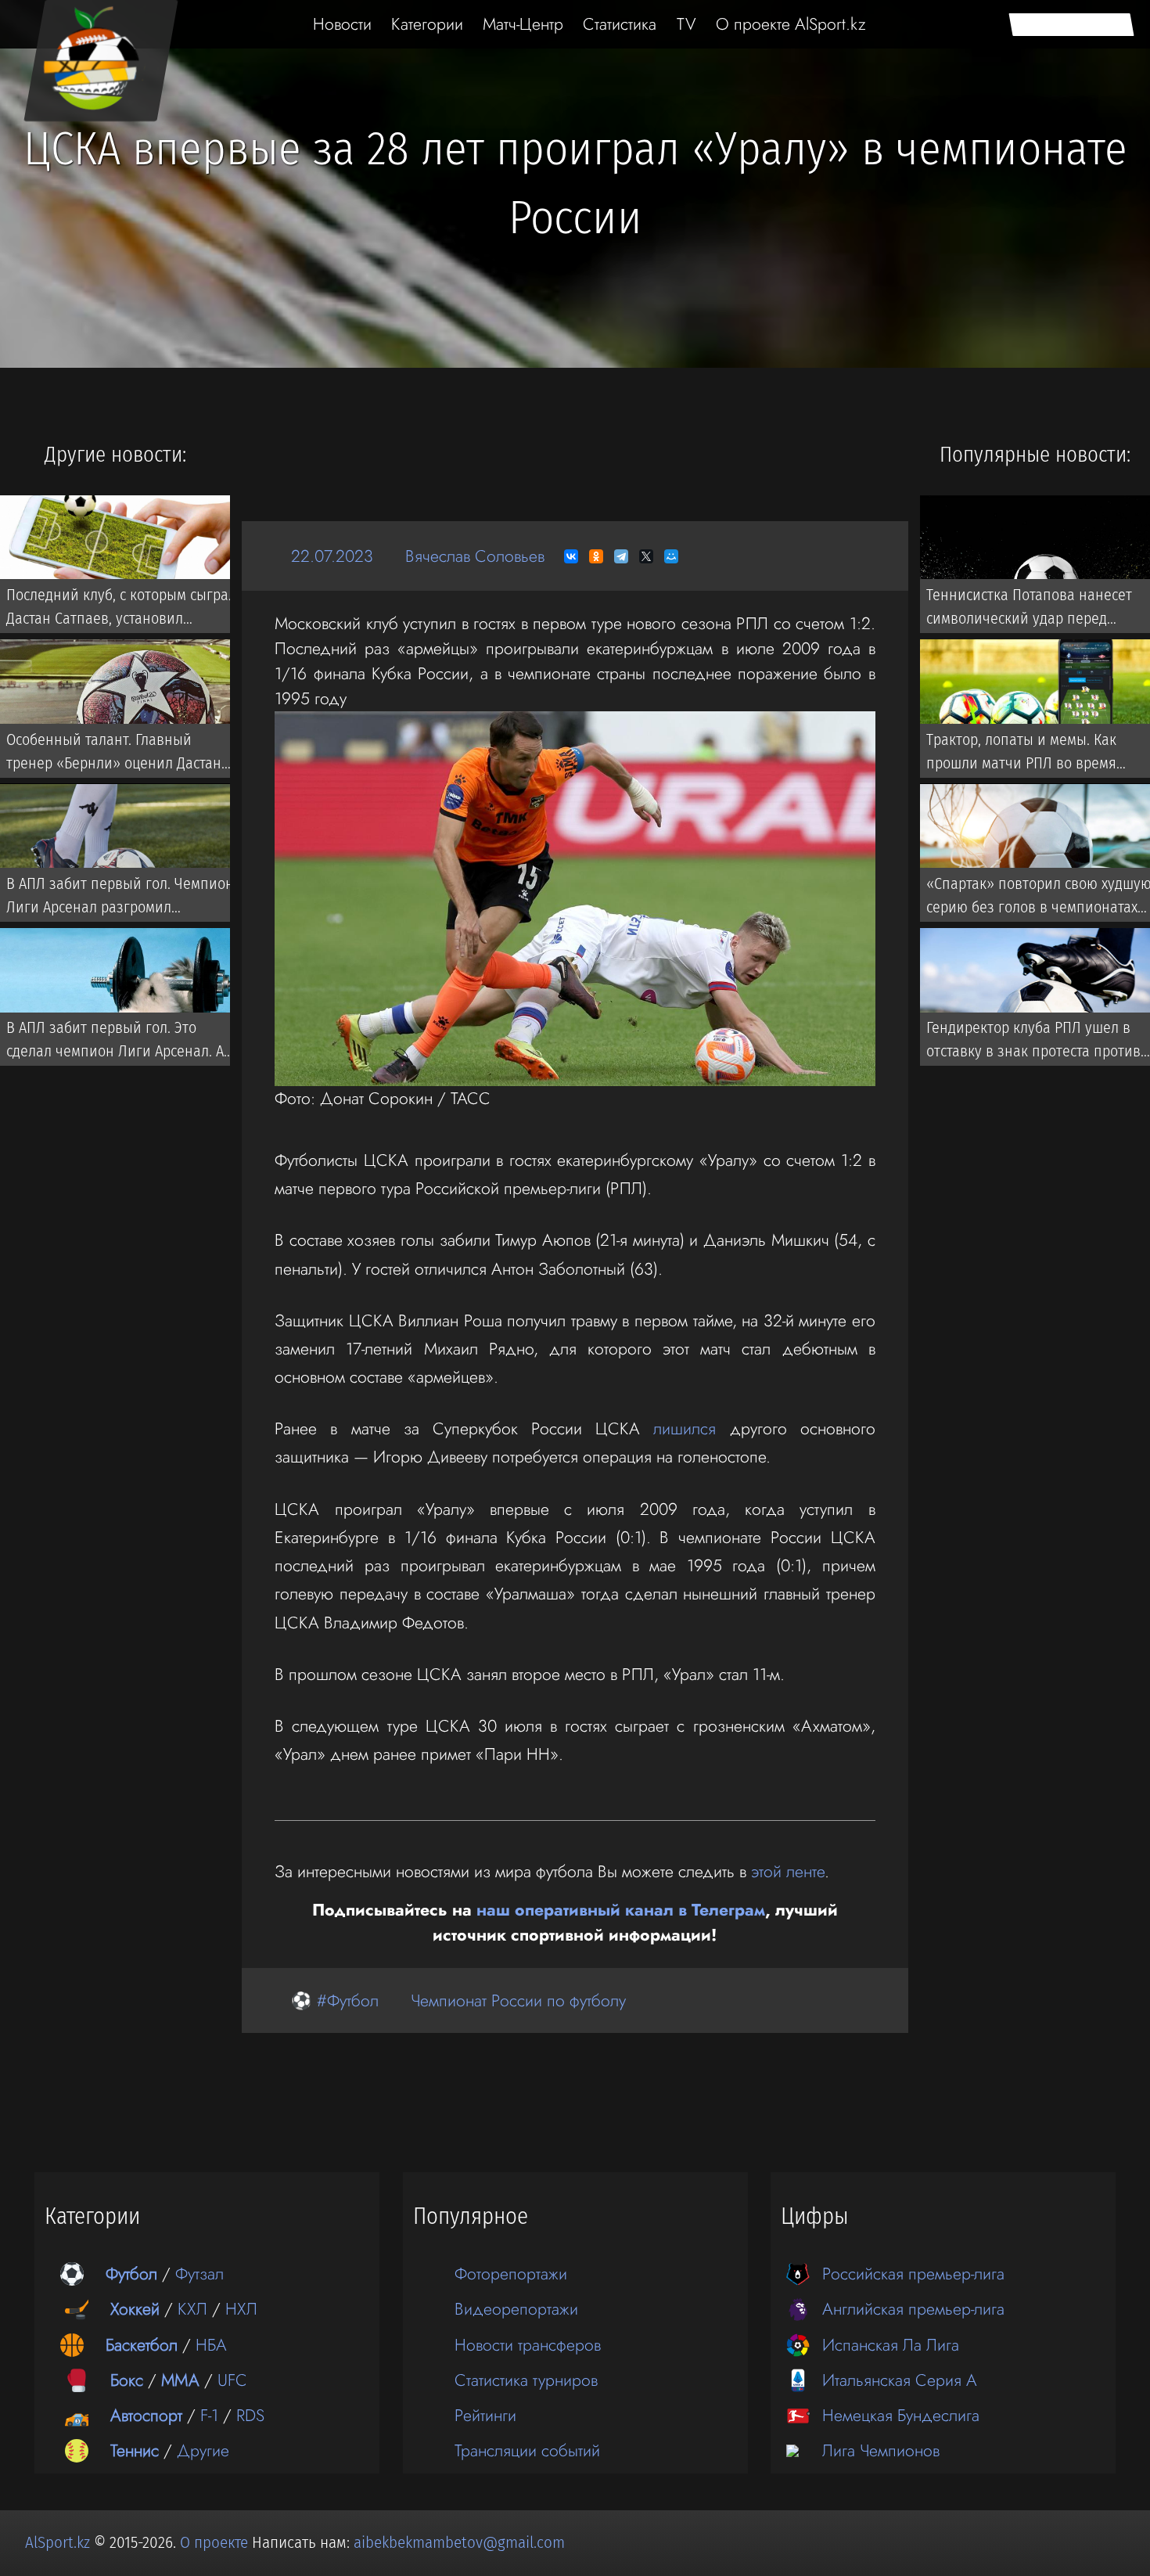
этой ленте (788, 1871)
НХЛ (241, 2309)
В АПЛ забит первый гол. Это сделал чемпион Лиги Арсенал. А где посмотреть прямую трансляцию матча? (115, 1043)
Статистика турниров (526, 2380)
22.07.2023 (332, 556)
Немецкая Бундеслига (901, 2415)
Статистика (620, 24)
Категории (427, 24)
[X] (646, 556)
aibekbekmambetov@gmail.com (459, 2542)
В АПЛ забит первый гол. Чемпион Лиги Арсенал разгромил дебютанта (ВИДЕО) (120, 898)
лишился (685, 1428)
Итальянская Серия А (900, 2380)
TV (686, 24)
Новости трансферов (528, 2345)
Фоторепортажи (511, 2274)
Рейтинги (485, 2415)
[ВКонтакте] (571, 556)
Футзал (199, 2274)
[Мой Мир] (671, 556)
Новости (342, 24)
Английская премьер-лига (913, 2309)
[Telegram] (621, 556)
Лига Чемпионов (881, 2450)
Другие (203, 2450)
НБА (211, 2345)
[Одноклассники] (596, 556)
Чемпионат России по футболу (518, 2000)
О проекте (216, 2542)
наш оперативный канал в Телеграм (621, 1910)
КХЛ (192, 2309)
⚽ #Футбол (335, 2000)
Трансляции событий (527, 2450)
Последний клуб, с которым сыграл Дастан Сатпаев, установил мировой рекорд (121, 610)
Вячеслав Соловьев (475, 556)
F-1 (209, 2415)
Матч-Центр (523, 24)
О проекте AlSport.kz (791, 24)
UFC (232, 2380)
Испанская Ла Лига (891, 2345)
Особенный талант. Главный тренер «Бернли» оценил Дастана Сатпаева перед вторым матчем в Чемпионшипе (118, 754)
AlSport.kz (57, 2542)
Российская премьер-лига (913, 2274)
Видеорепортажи (516, 2309)
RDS (250, 2415)
